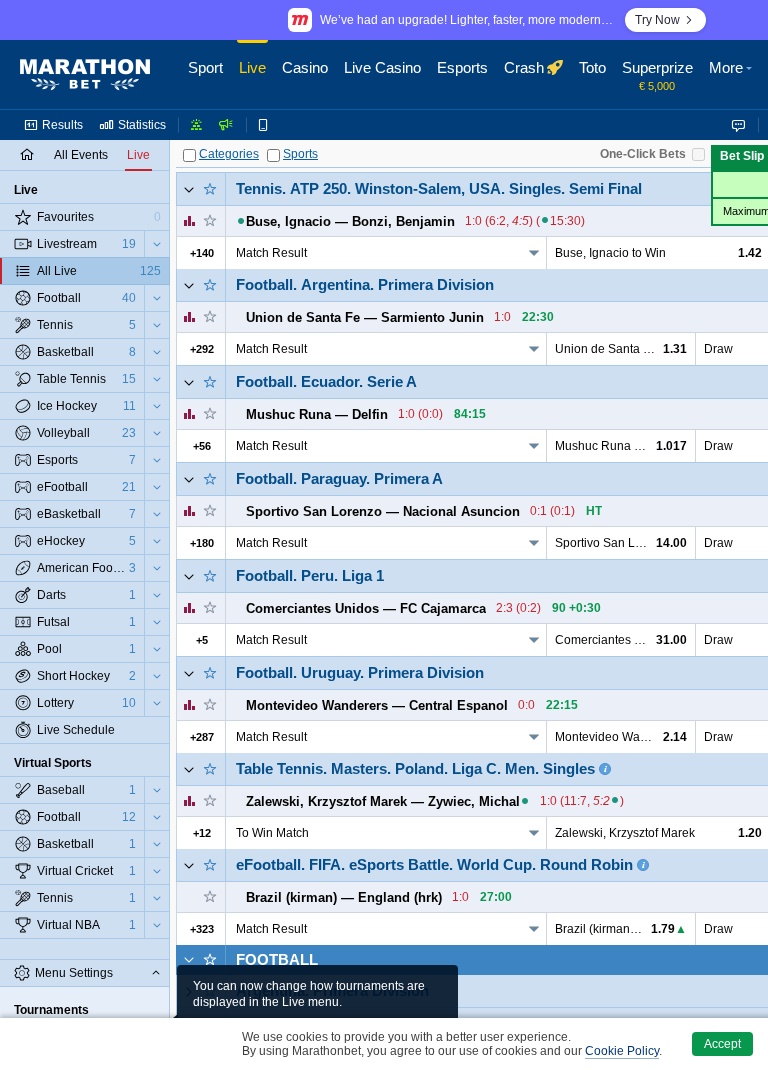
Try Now (657, 20)
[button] (733, 75)
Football (277, 959)
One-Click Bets (643, 154)
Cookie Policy (622, 1051)
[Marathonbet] (85, 75)
